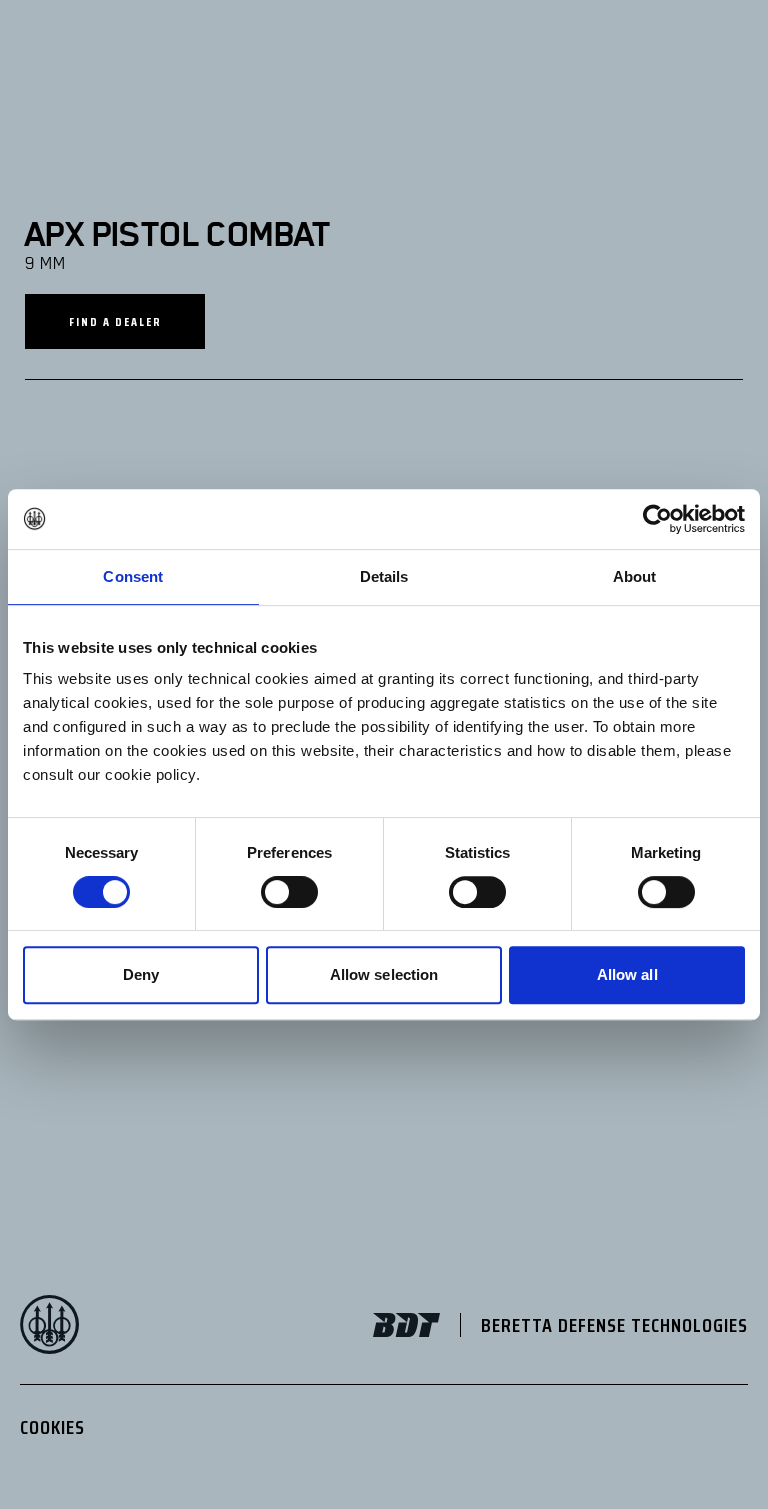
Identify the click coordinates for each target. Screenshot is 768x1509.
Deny (141, 974)
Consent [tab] (133, 576)
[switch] (289, 892)
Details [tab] (384, 576)
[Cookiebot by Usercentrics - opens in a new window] (657, 519)
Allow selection (384, 974)
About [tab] (635, 576)
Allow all (627, 974)
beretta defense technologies (614, 1325)
